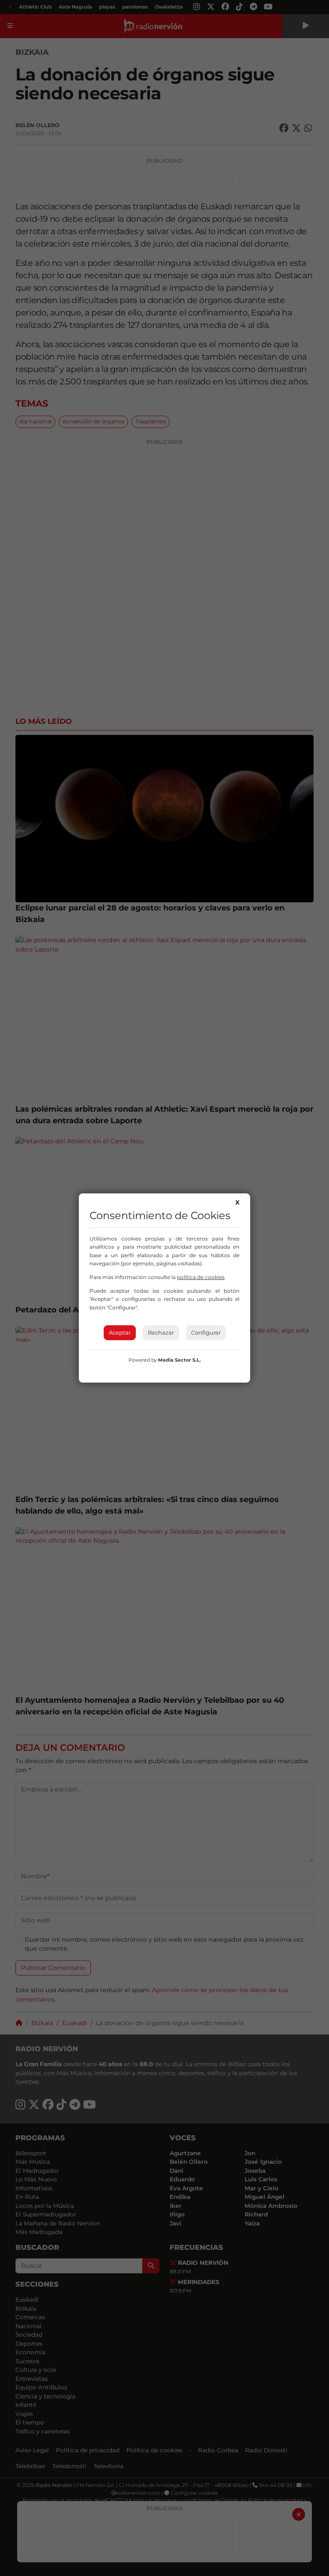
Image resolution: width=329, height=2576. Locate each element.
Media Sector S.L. (179, 1360)
